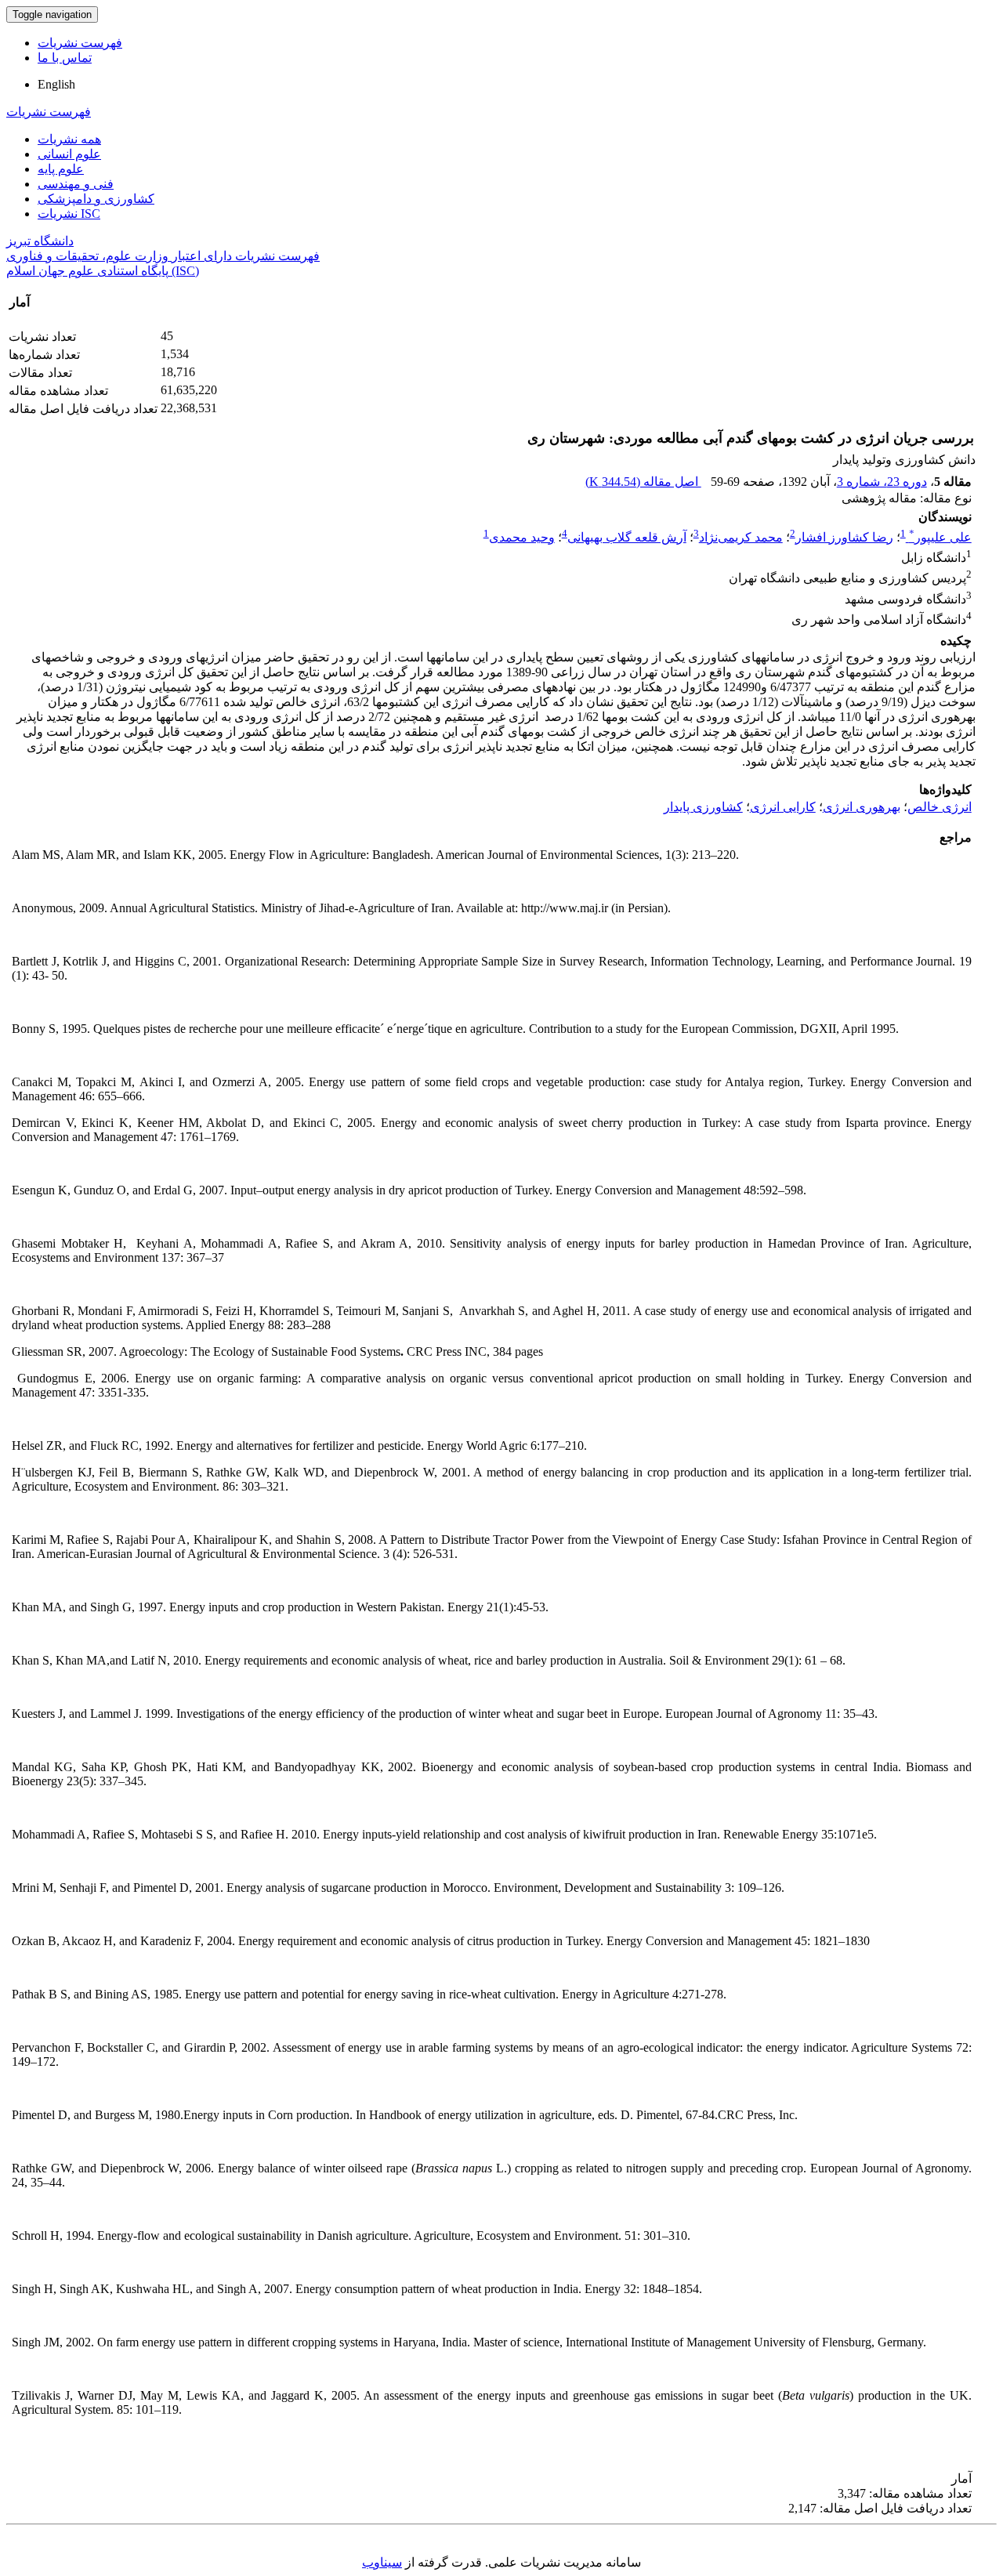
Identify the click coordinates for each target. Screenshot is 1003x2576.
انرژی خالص (940, 807)
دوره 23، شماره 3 (882, 482)
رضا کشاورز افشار (844, 537)
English (56, 84)
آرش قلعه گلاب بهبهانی (627, 537)
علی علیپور (940, 537)
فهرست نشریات (80, 43)
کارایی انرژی (783, 807)
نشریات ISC (69, 214)
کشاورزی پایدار (703, 807)
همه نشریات (69, 139)
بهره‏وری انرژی (862, 807)
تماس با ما (65, 58)
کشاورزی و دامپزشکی (96, 199)
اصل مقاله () (643, 482)
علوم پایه (61, 169)
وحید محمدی (522, 537)
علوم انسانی (69, 154)
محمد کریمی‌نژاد (741, 537)
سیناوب (382, 2562)
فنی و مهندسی (76, 184)
